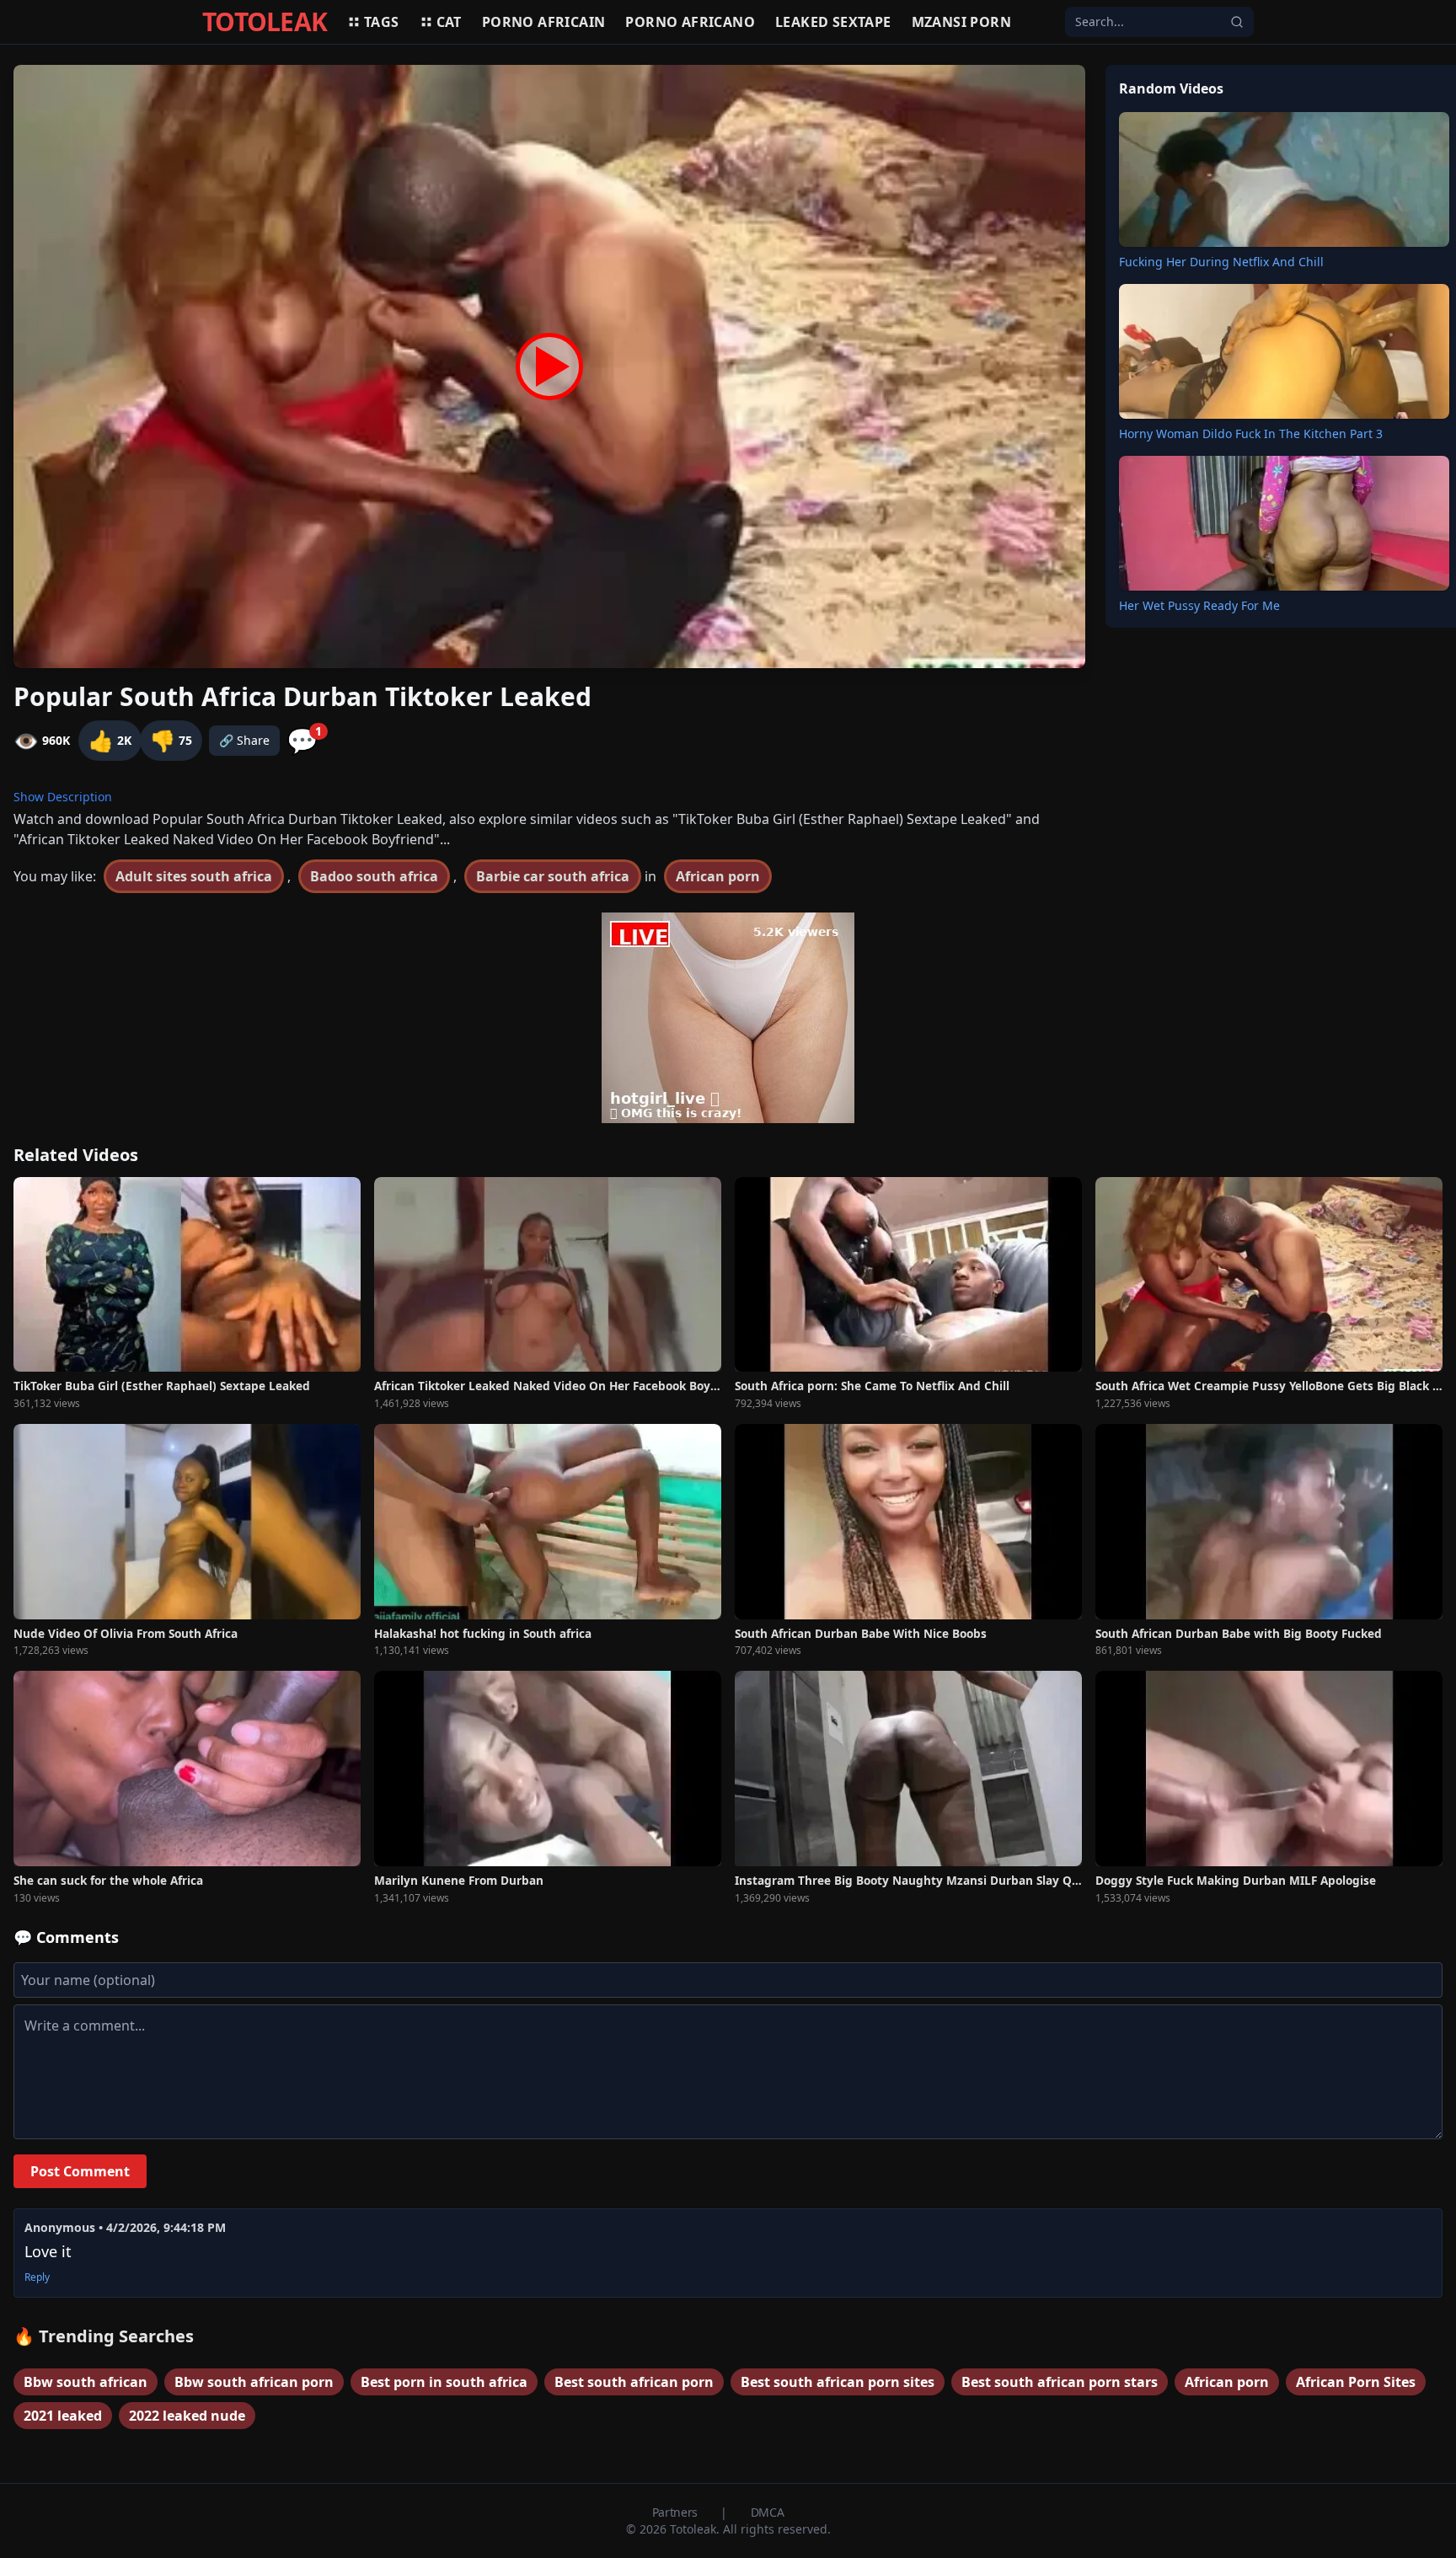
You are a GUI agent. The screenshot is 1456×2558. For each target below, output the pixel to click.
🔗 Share (244, 740)
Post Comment (80, 2171)
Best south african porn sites (838, 2382)
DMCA (768, 2512)
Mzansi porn (961, 22)
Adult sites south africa (194, 876)
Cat (449, 22)
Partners (677, 2512)
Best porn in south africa (444, 2382)
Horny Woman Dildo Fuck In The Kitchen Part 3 (1251, 433)
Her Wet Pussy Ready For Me (1199, 605)
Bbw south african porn (254, 2382)
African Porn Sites (1356, 2382)
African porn (718, 876)
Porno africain (544, 22)
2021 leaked (63, 2416)
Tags (382, 22)
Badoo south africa (374, 876)
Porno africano (690, 22)
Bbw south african (86, 2382)
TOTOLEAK (265, 22)
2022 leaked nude (187, 2416)
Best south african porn (634, 2382)
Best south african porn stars (1060, 2382)
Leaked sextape (833, 22)
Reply (37, 2277)
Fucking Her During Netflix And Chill (1221, 262)
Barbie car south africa (553, 876)
